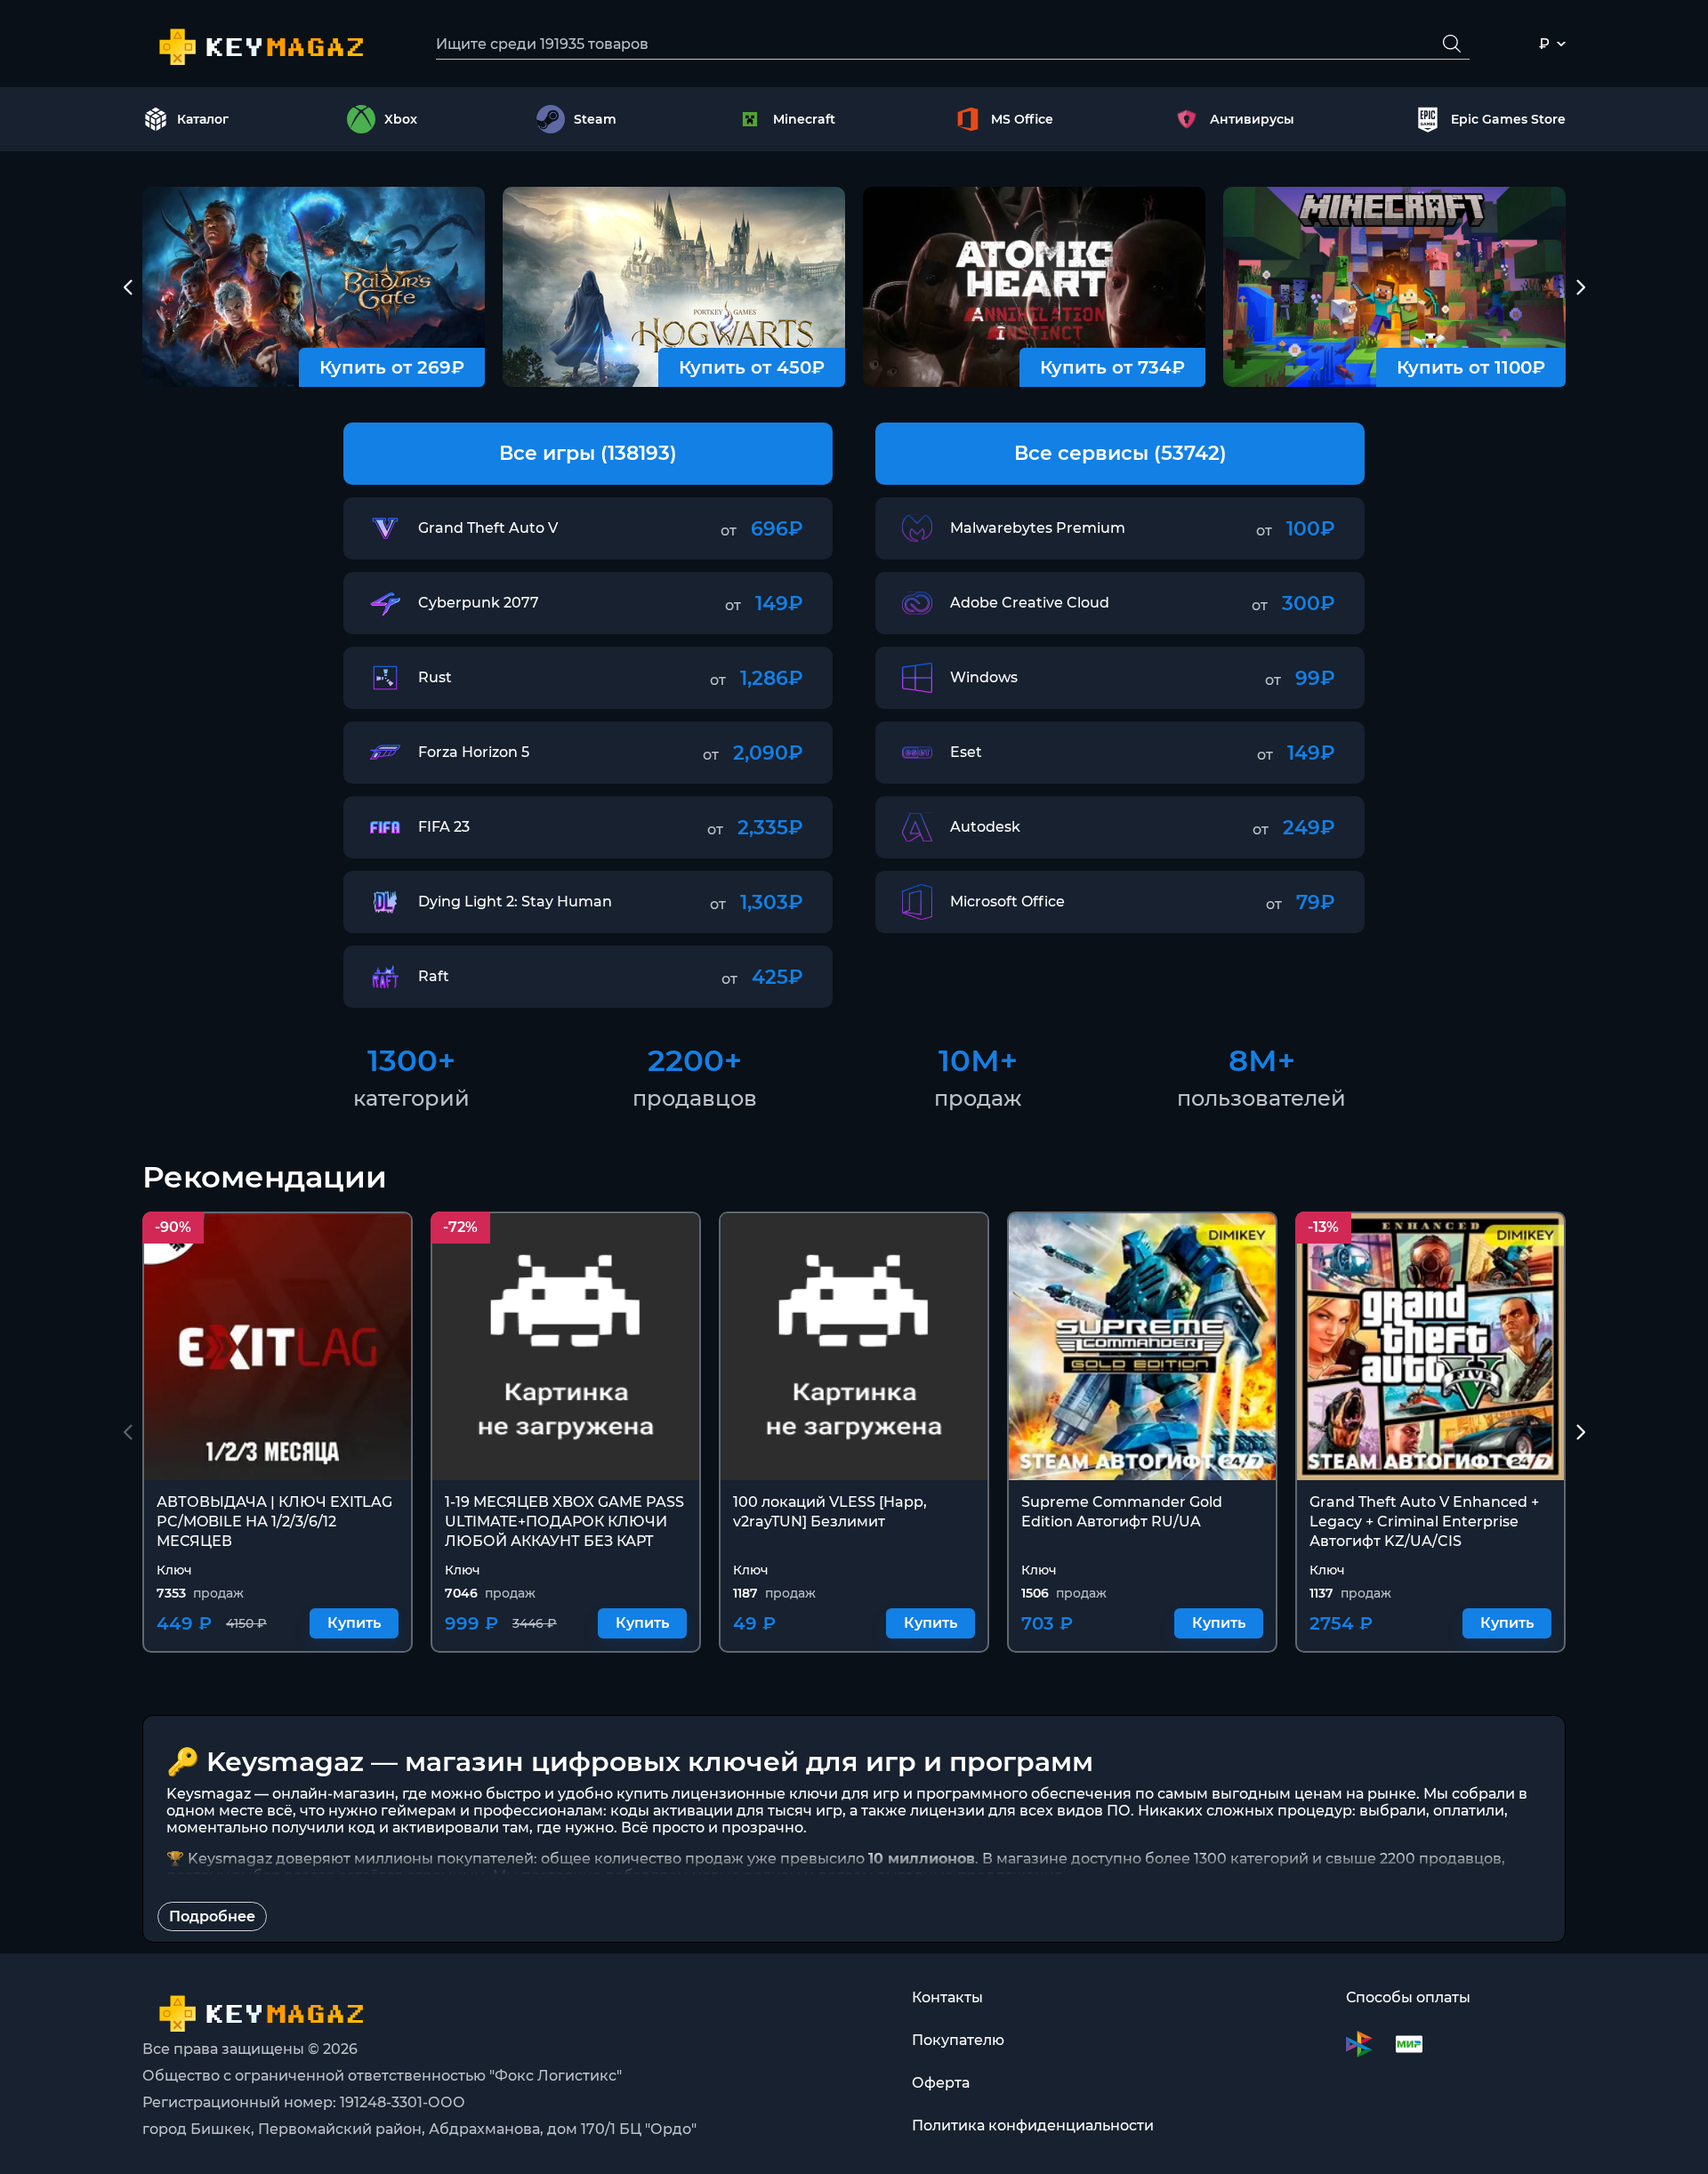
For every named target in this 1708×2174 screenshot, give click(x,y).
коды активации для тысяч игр (726, 1811)
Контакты (947, 1997)
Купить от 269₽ (392, 367)
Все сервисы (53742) (1120, 453)
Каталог (203, 119)
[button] (128, 287)
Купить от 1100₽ (1471, 367)
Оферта (941, 2083)
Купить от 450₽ (752, 367)
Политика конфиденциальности (1033, 2126)
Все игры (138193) (588, 453)
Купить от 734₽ (1112, 367)
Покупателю (958, 2040)
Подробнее (212, 1916)
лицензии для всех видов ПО (1020, 1811)
